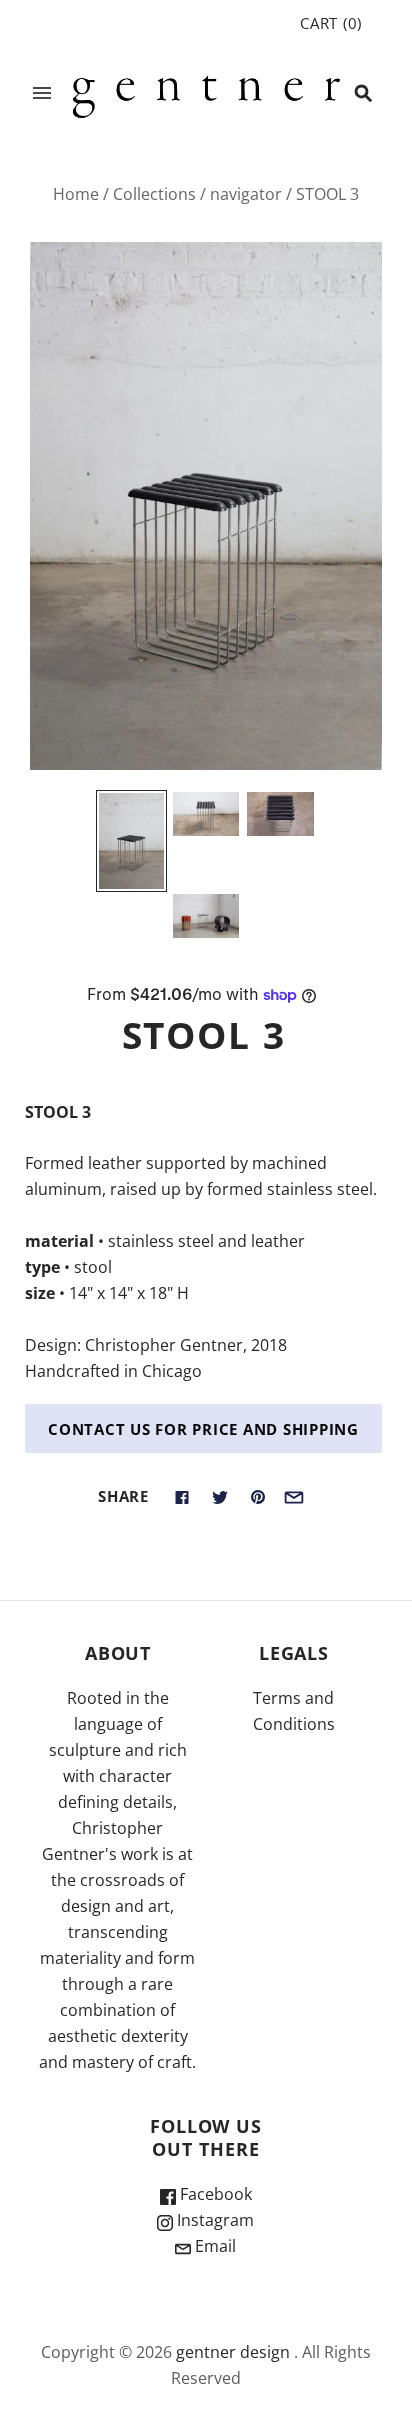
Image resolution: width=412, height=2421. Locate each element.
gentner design (233, 2352)
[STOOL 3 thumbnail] (131, 841)
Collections (154, 194)
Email (213, 2246)
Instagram (213, 2220)
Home (76, 194)
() (331, 23)
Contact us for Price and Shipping (203, 1429)
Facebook (214, 2194)
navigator (246, 194)
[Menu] (42, 93)
